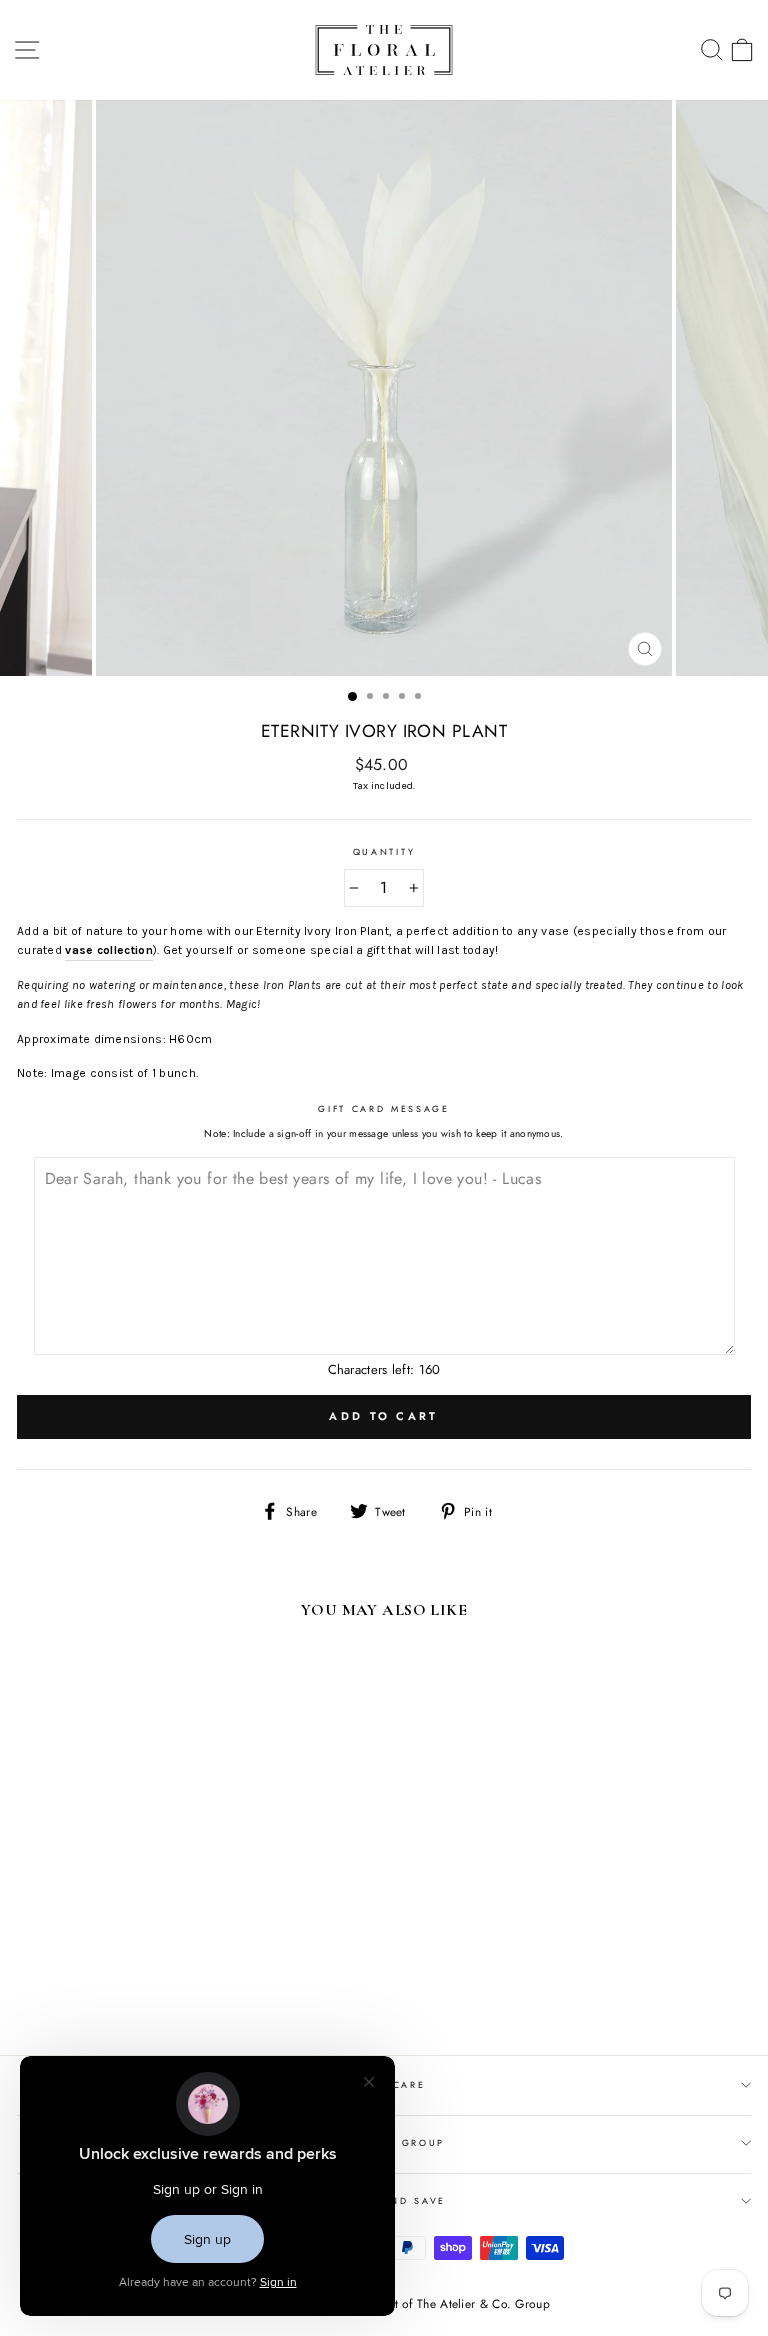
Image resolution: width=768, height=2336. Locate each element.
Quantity (384, 851)
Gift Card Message (384, 1108)
